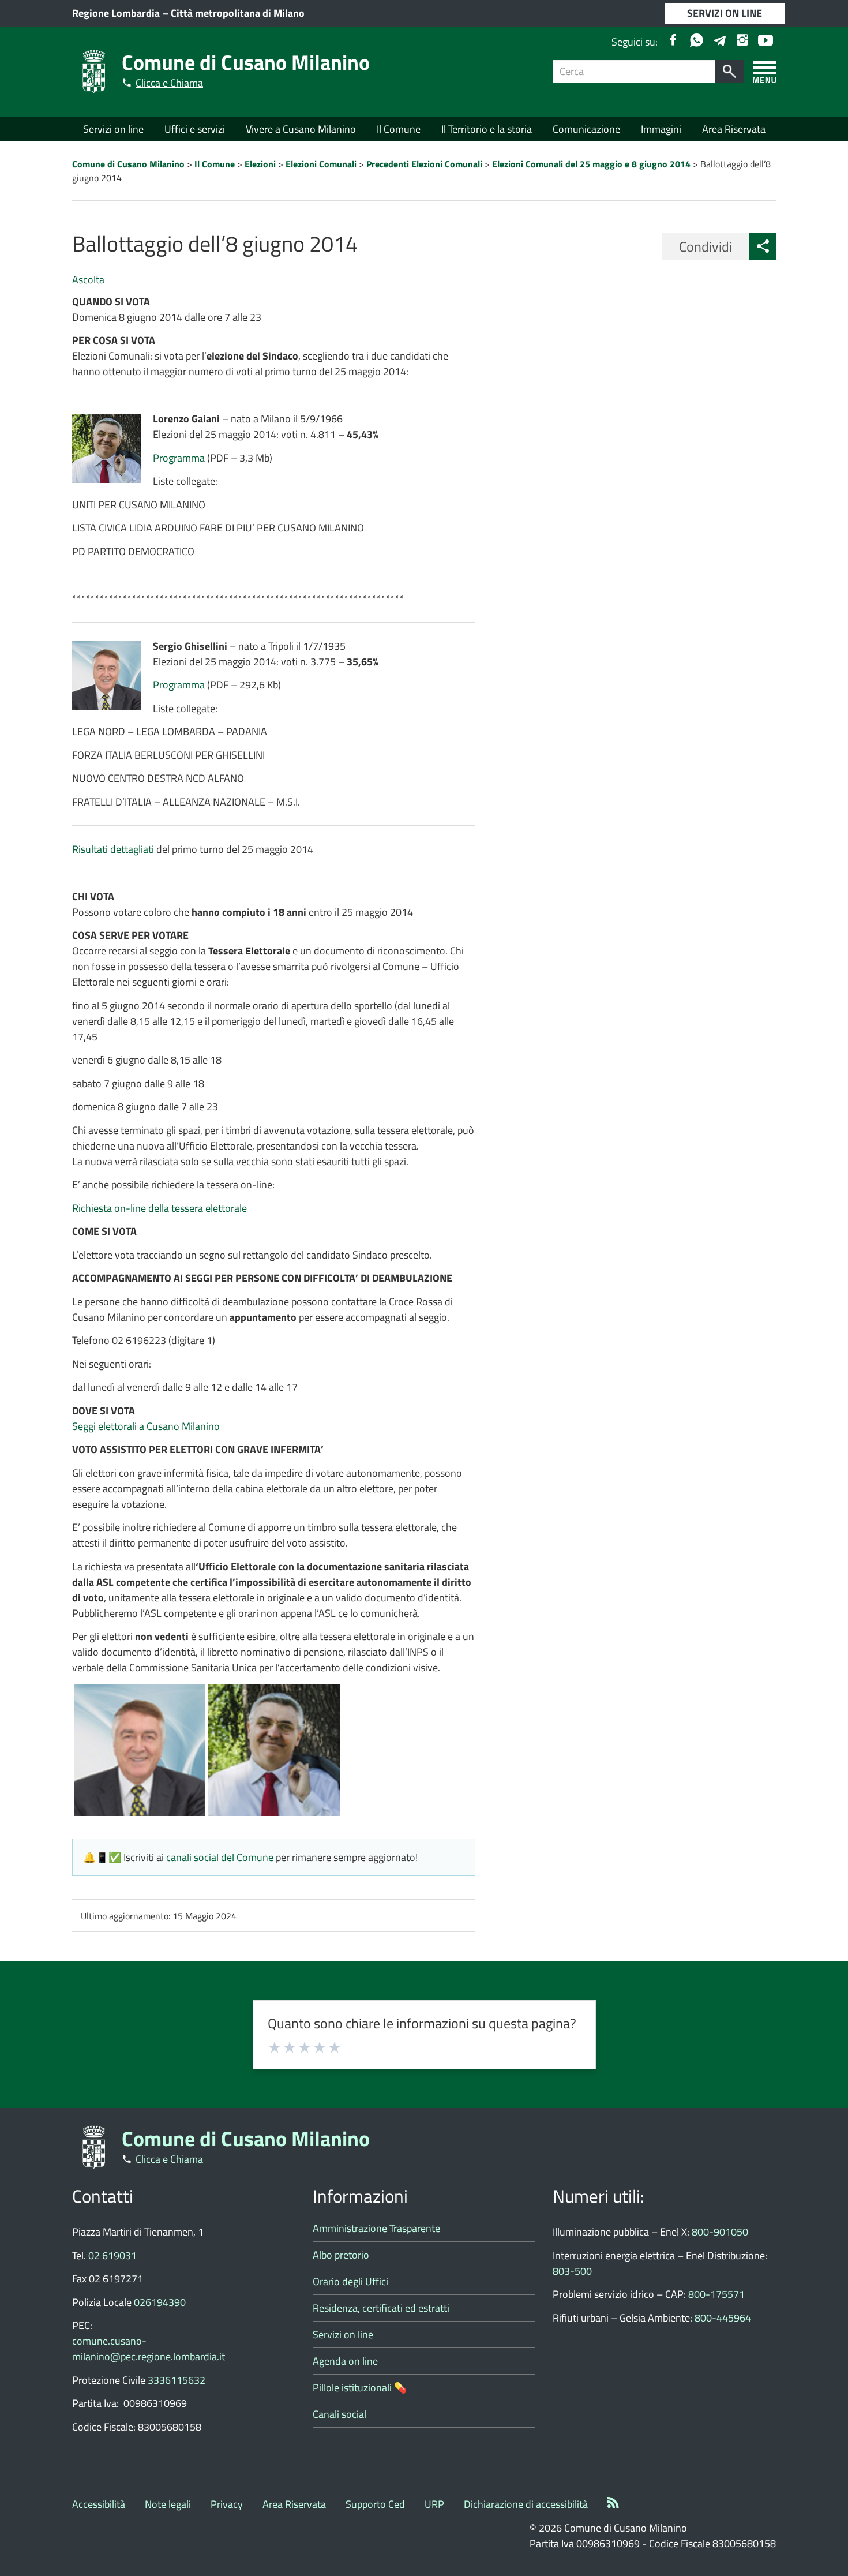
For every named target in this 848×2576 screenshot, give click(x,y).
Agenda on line (345, 2361)
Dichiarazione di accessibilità (526, 2504)
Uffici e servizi (195, 129)
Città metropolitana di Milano (238, 13)
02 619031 (112, 2255)
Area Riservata (734, 129)
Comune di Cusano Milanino (246, 62)
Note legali (168, 2504)
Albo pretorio (341, 2255)
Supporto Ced (375, 2504)
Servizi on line (113, 129)
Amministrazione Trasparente (376, 2228)
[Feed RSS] (613, 2504)
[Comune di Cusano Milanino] (94, 71)
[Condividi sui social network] (763, 246)
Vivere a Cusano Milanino (301, 129)
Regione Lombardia (116, 13)
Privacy (227, 2504)
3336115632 (177, 2380)
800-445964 (723, 2318)
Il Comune (399, 129)
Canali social (339, 2414)
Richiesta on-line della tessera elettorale (160, 1208)
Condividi (706, 246)
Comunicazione (586, 129)
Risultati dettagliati (113, 849)
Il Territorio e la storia (487, 129)
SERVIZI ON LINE (725, 13)
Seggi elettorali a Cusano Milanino (146, 1426)
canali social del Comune (220, 1857)
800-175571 (716, 2294)
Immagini (661, 129)
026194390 (160, 2302)
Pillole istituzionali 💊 (360, 2388)
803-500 (572, 2271)
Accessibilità (99, 2504)
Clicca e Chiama (169, 83)
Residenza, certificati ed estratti (381, 2308)
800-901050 (720, 2232)
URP (434, 2504)
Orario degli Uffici (350, 2281)
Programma (179, 458)
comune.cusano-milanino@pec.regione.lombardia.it (149, 2349)
